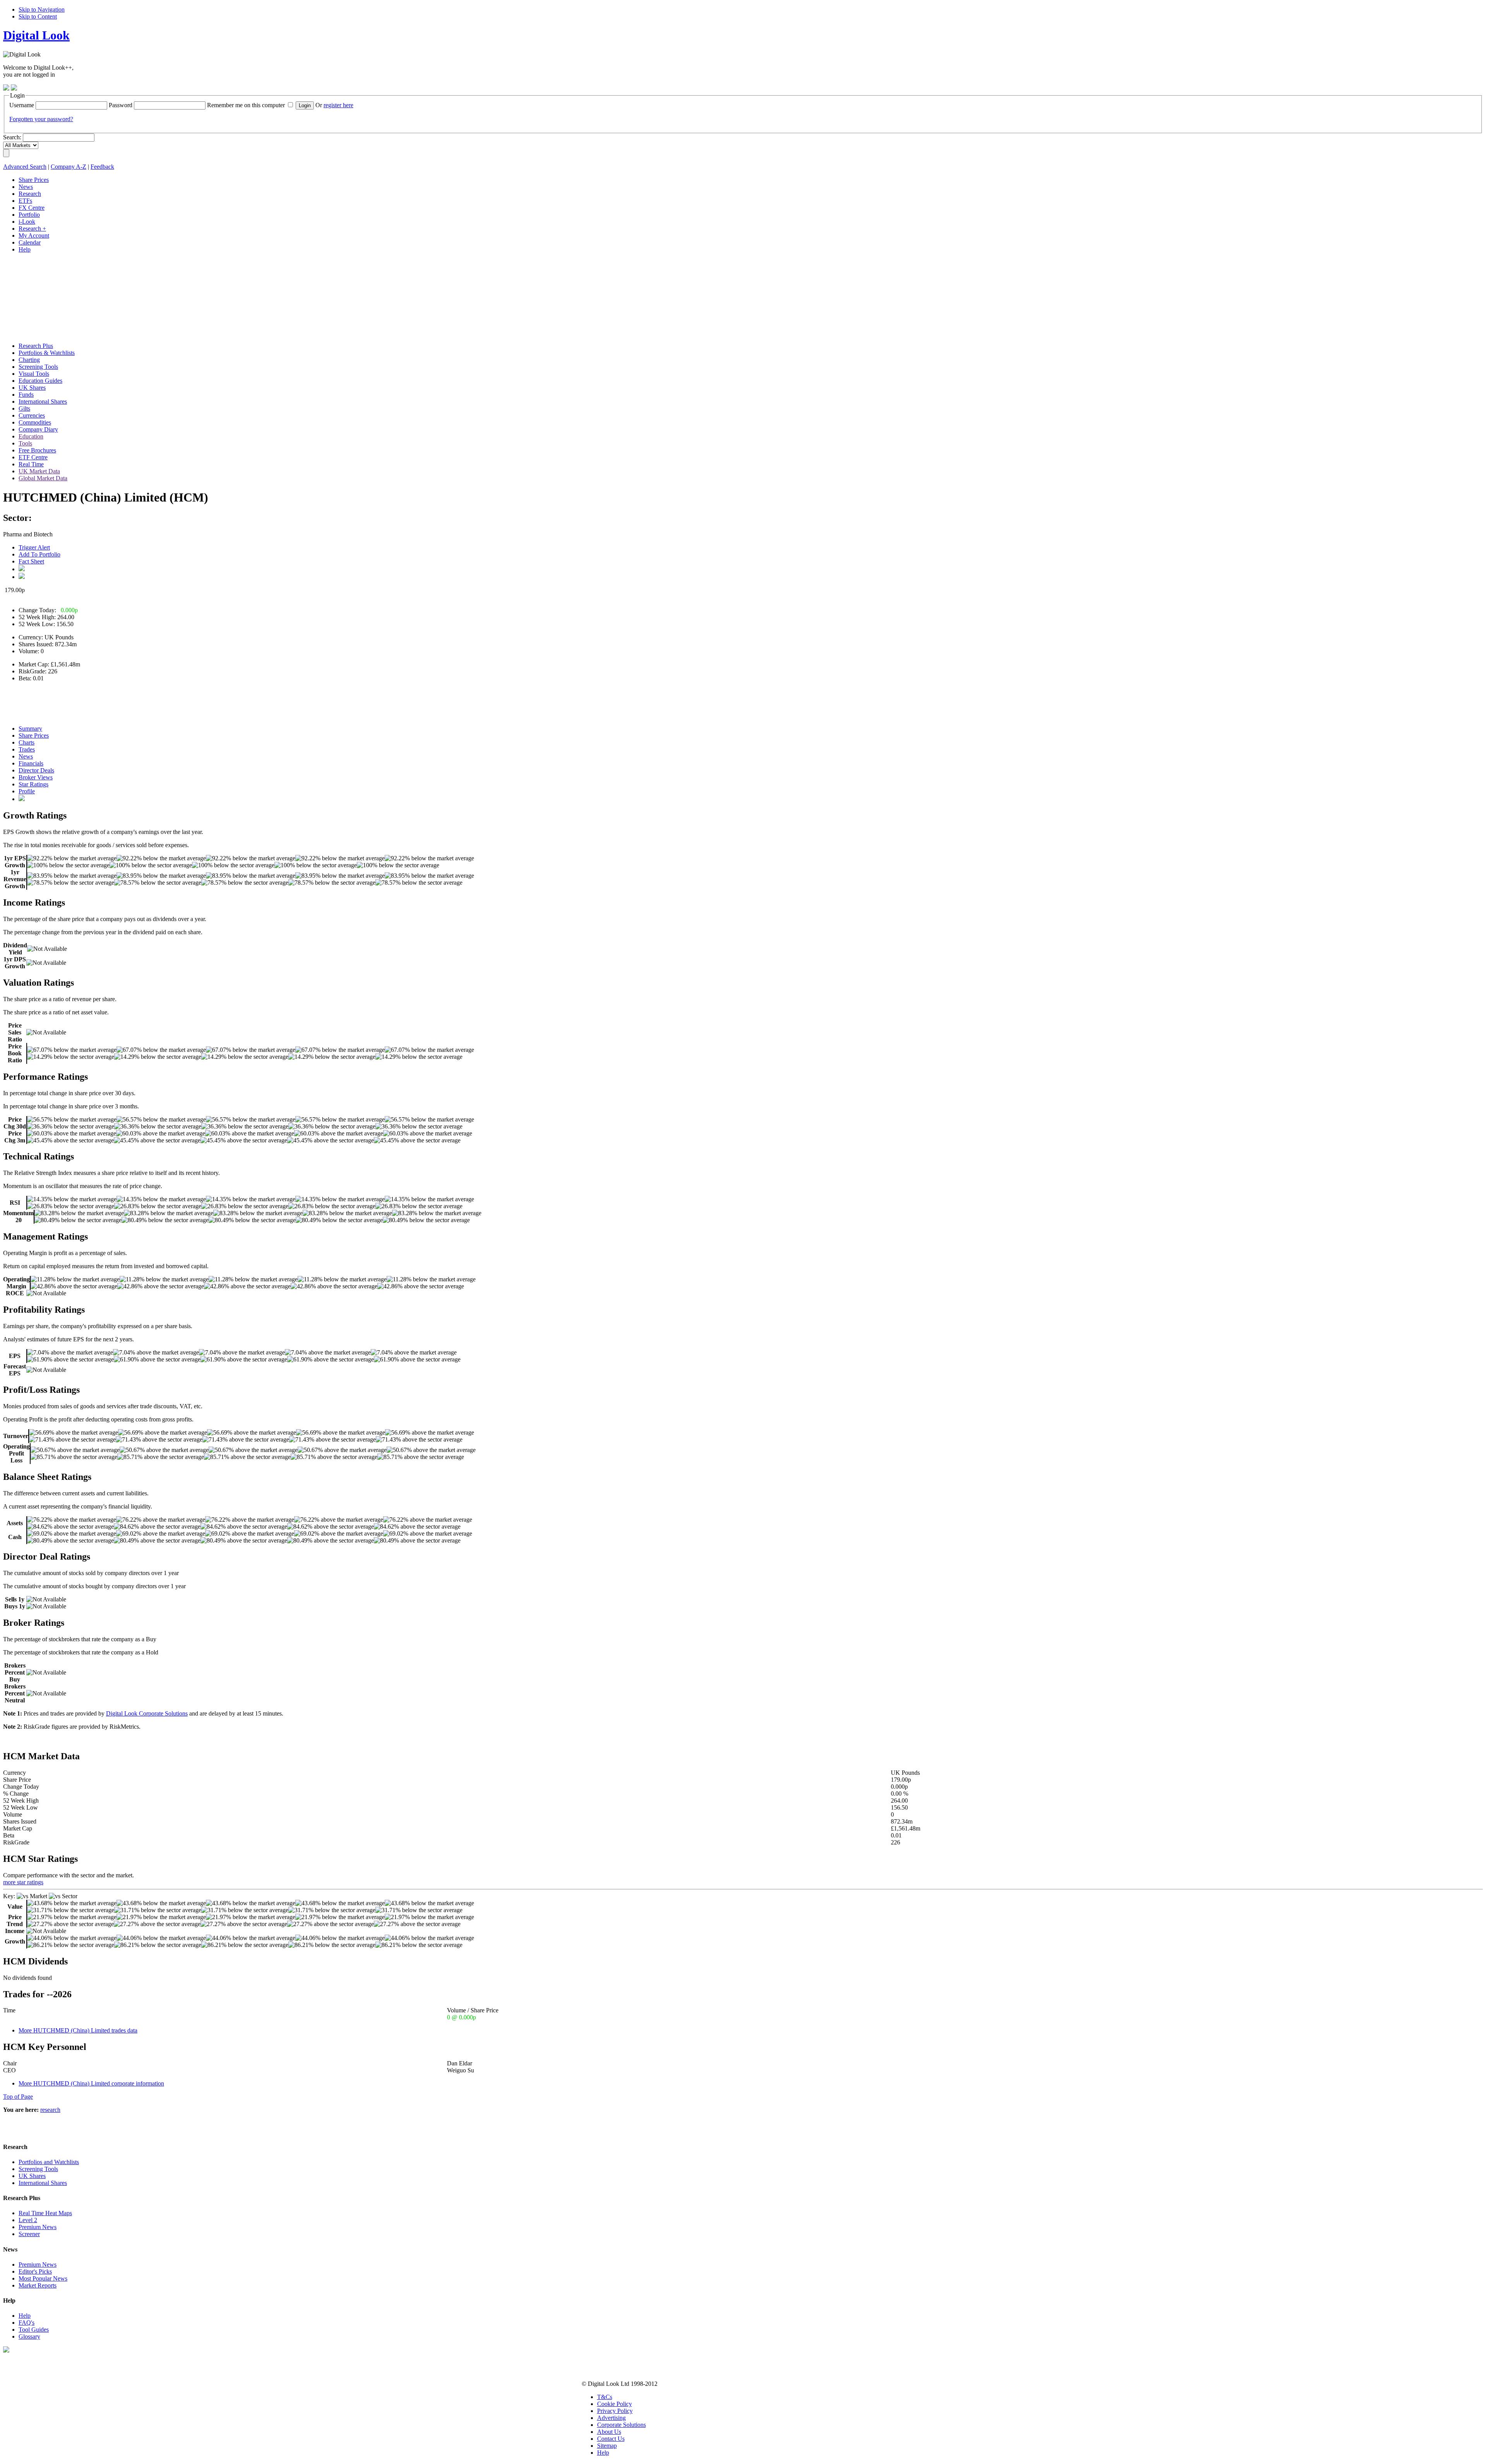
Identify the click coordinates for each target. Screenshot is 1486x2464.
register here (338, 105)
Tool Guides (34, 2330)
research (50, 2110)
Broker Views (36, 777)
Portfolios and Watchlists (49, 2162)
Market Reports (38, 2285)
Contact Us (611, 2439)
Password (121, 105)
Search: (12, 137)
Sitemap (607, 2446)
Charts (27, 742)
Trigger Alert (34, 547)
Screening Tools (38, 2169)
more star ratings (23, 1882)
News (26, 756)
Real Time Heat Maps (45, 2213)
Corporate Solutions (621, 2425)
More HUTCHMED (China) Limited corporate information (91, 2083)
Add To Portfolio (39, 554)
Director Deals (36, 770)
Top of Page (18, 2097)
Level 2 (28, 2220)
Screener (29, 2234)
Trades (27, 749)
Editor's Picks (35, 2271)
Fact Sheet (31, 561)
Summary (30, 729)
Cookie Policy (615, 2404)
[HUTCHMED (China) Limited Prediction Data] (22, 799)
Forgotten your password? (41, 119)
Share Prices (34, 735)
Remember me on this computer (246, 105)
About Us (609, 2432)
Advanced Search (25, 167)
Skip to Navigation (42, 9)
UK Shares (32, 2176)
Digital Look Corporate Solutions (147, 1713)
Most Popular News (43, 2278)
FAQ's (27, 2323)
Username (22, 105)
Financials (31, 763)
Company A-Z (68, 167)
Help (25, 2316)
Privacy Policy (615, 2411)
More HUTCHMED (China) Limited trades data (78, 2030)
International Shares (43, 2183)
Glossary (29, 2336)
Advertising (611, 2418)
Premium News (38, 2227)
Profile (27, 791)
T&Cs (605, 2397)
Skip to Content (38, 16)
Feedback (102, 167)
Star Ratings (33, 784)
